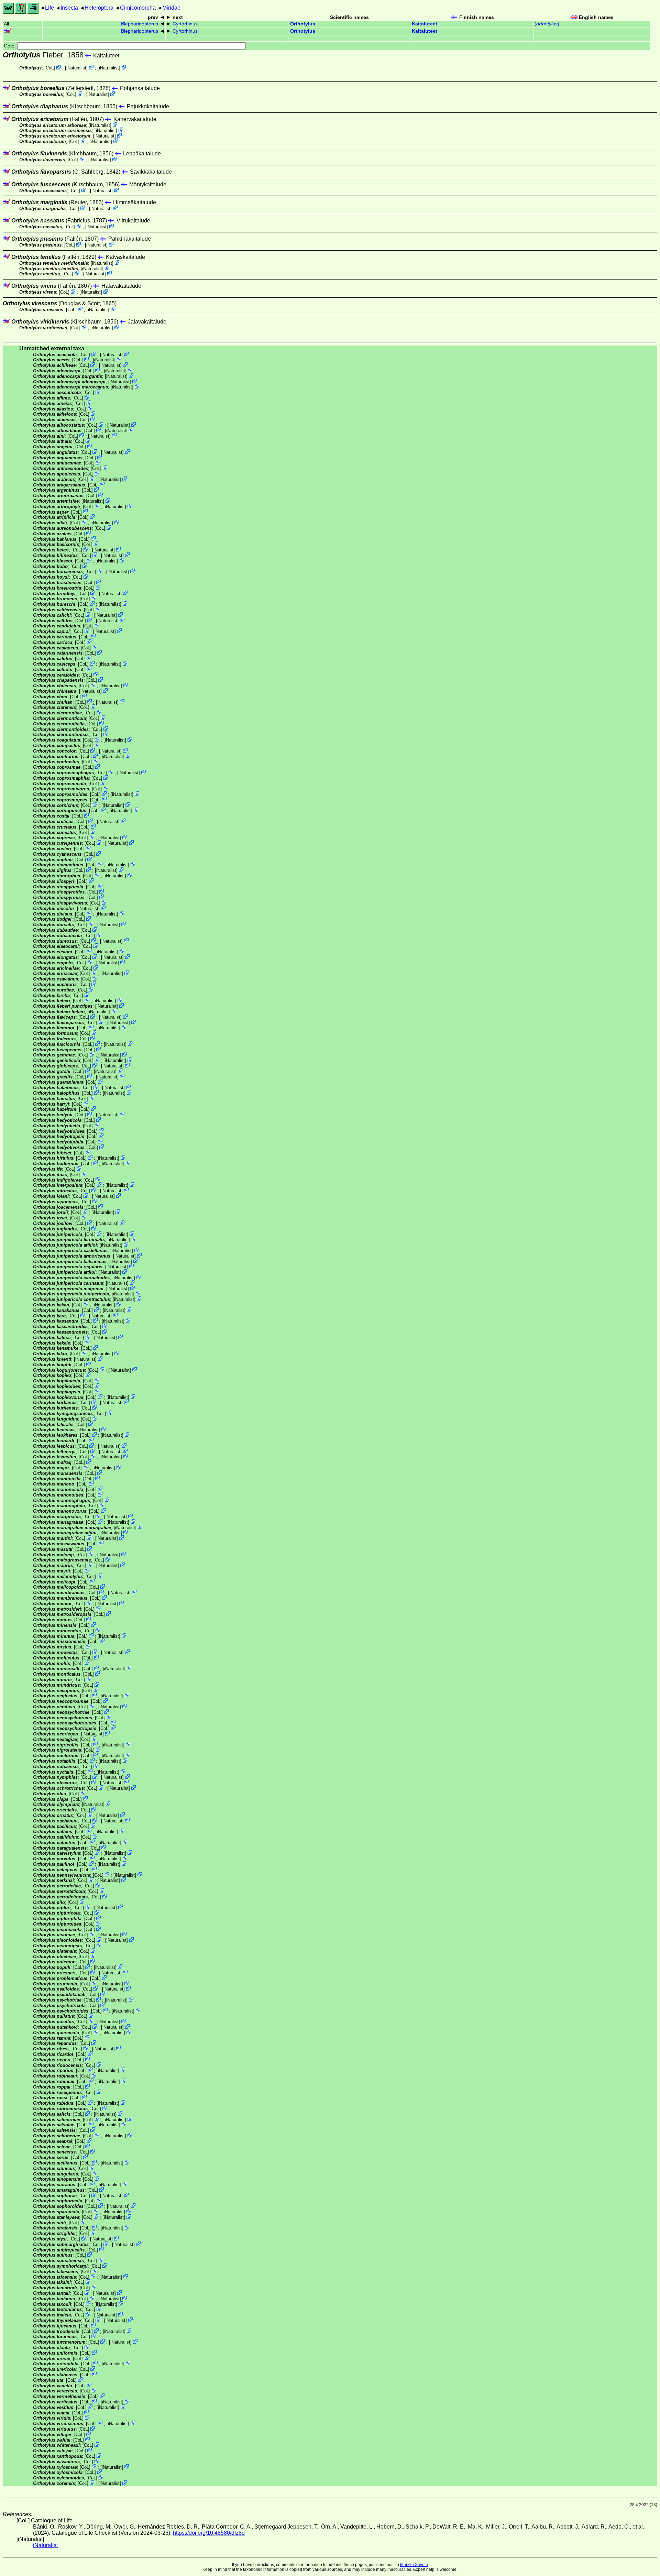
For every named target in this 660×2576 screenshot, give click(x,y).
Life (49, 8)
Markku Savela (414, 2565)
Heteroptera (99, 8)
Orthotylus (303, 24)
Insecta (69, 8)
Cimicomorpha (138, 8)
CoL (50, 68)
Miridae (171, 8)
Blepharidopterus (140, 24)
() (547, 24)
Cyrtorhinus (185, 24)
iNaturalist (76, 68)
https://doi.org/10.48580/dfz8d (209, 2533)
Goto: (10, 46)
